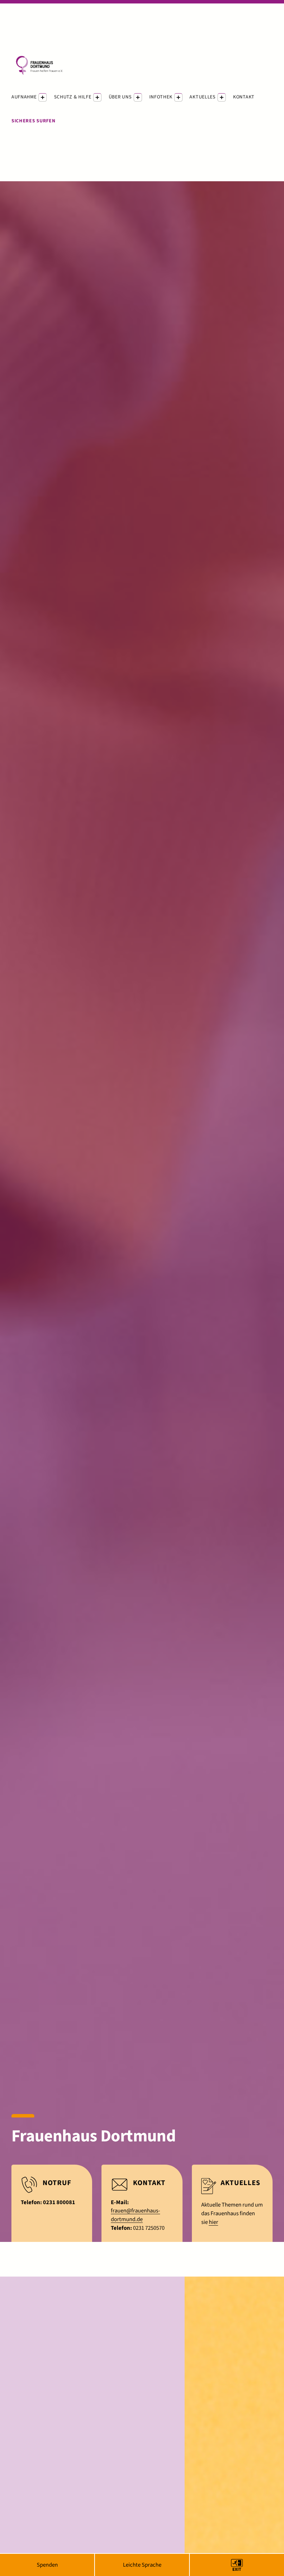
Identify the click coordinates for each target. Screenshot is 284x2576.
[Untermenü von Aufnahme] (43, 97)
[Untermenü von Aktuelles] (222, 97)
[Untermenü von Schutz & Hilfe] (97, 97)
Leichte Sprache (142, 2565)
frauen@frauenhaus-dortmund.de (135, 2215)
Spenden (47, 2565)
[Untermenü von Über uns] (138, 97)
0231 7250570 (149, 2228)
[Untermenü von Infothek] (178, 97)
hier (214, 2222)
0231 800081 (59, 2202)
